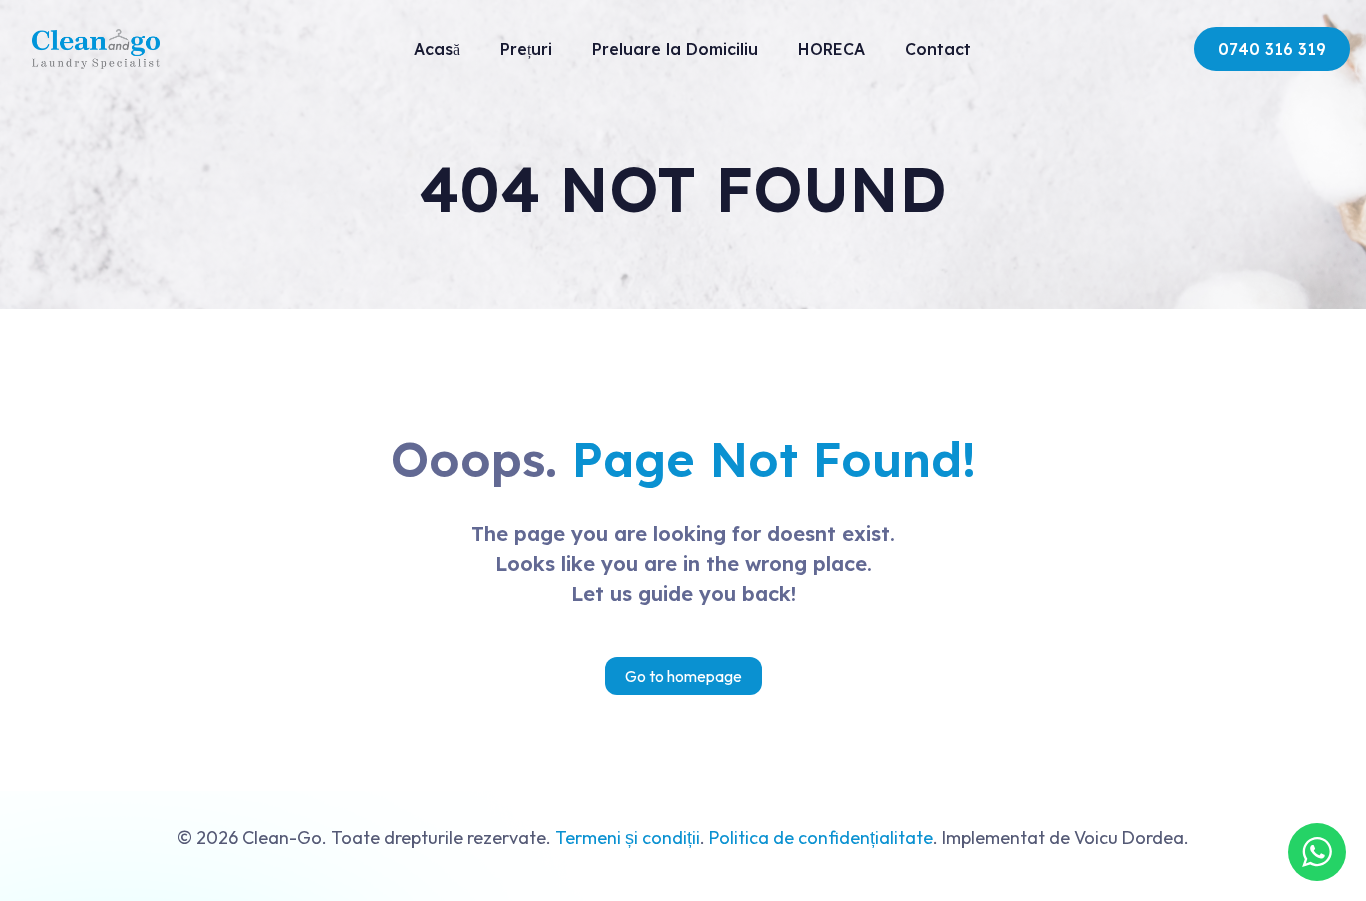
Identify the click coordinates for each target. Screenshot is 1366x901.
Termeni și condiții (627, 837)
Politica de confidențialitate (821, 837)
